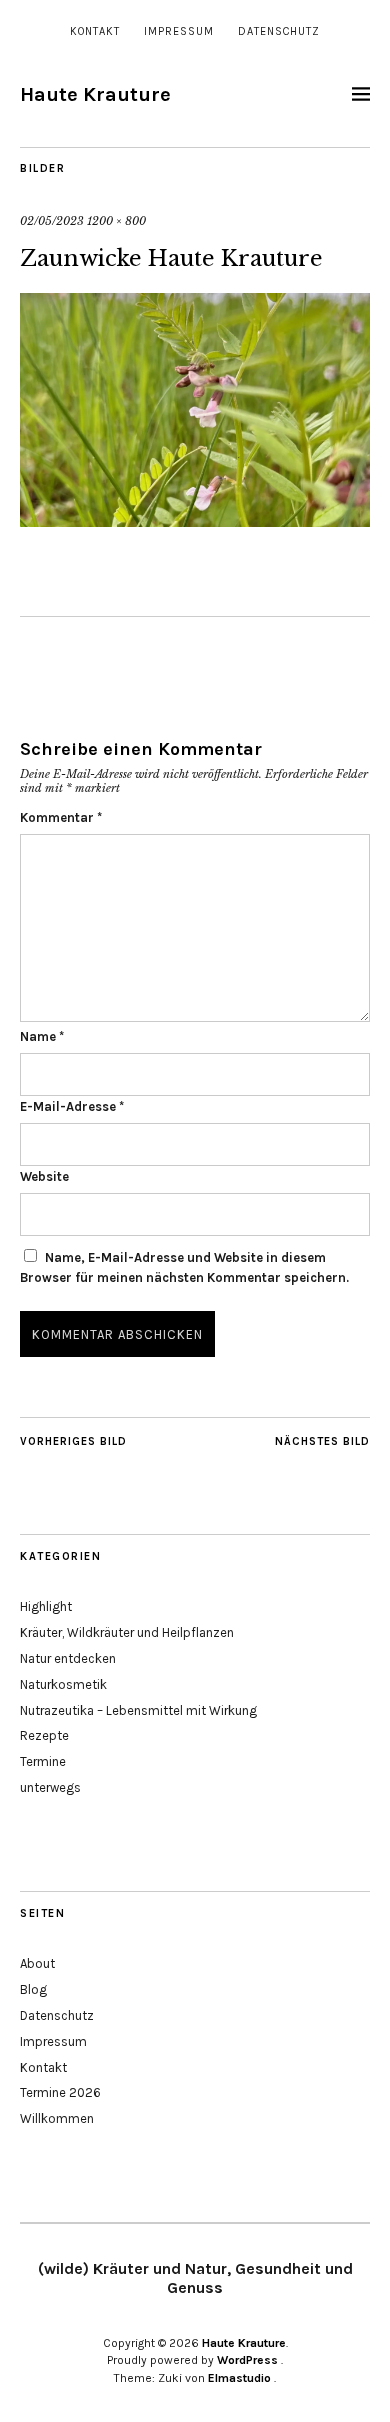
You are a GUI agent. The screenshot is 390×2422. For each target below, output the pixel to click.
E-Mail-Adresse (72, 1106)
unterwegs (50, 1787)
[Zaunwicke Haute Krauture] (195, 521)
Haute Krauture (95, 94)
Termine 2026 (60, 2092)
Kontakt (95, 31)
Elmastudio (239, 2378)
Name (42, 1036)
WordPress (247, 2360)
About (37, 1963)
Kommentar (61, 817)
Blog (33, 1989)
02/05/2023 (52, 221)
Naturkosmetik (63, 1684)
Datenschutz (279, 31)
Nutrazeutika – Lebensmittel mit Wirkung (138, 1710)
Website (44, 1176)
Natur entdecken (68, 1658)
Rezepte (44, 1735)
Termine (43, 1761)
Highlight (46, 1606)
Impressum (179, 31)
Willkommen (57, 2118)
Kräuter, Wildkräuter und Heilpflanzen (127, 1632)
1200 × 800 (116, 221)
